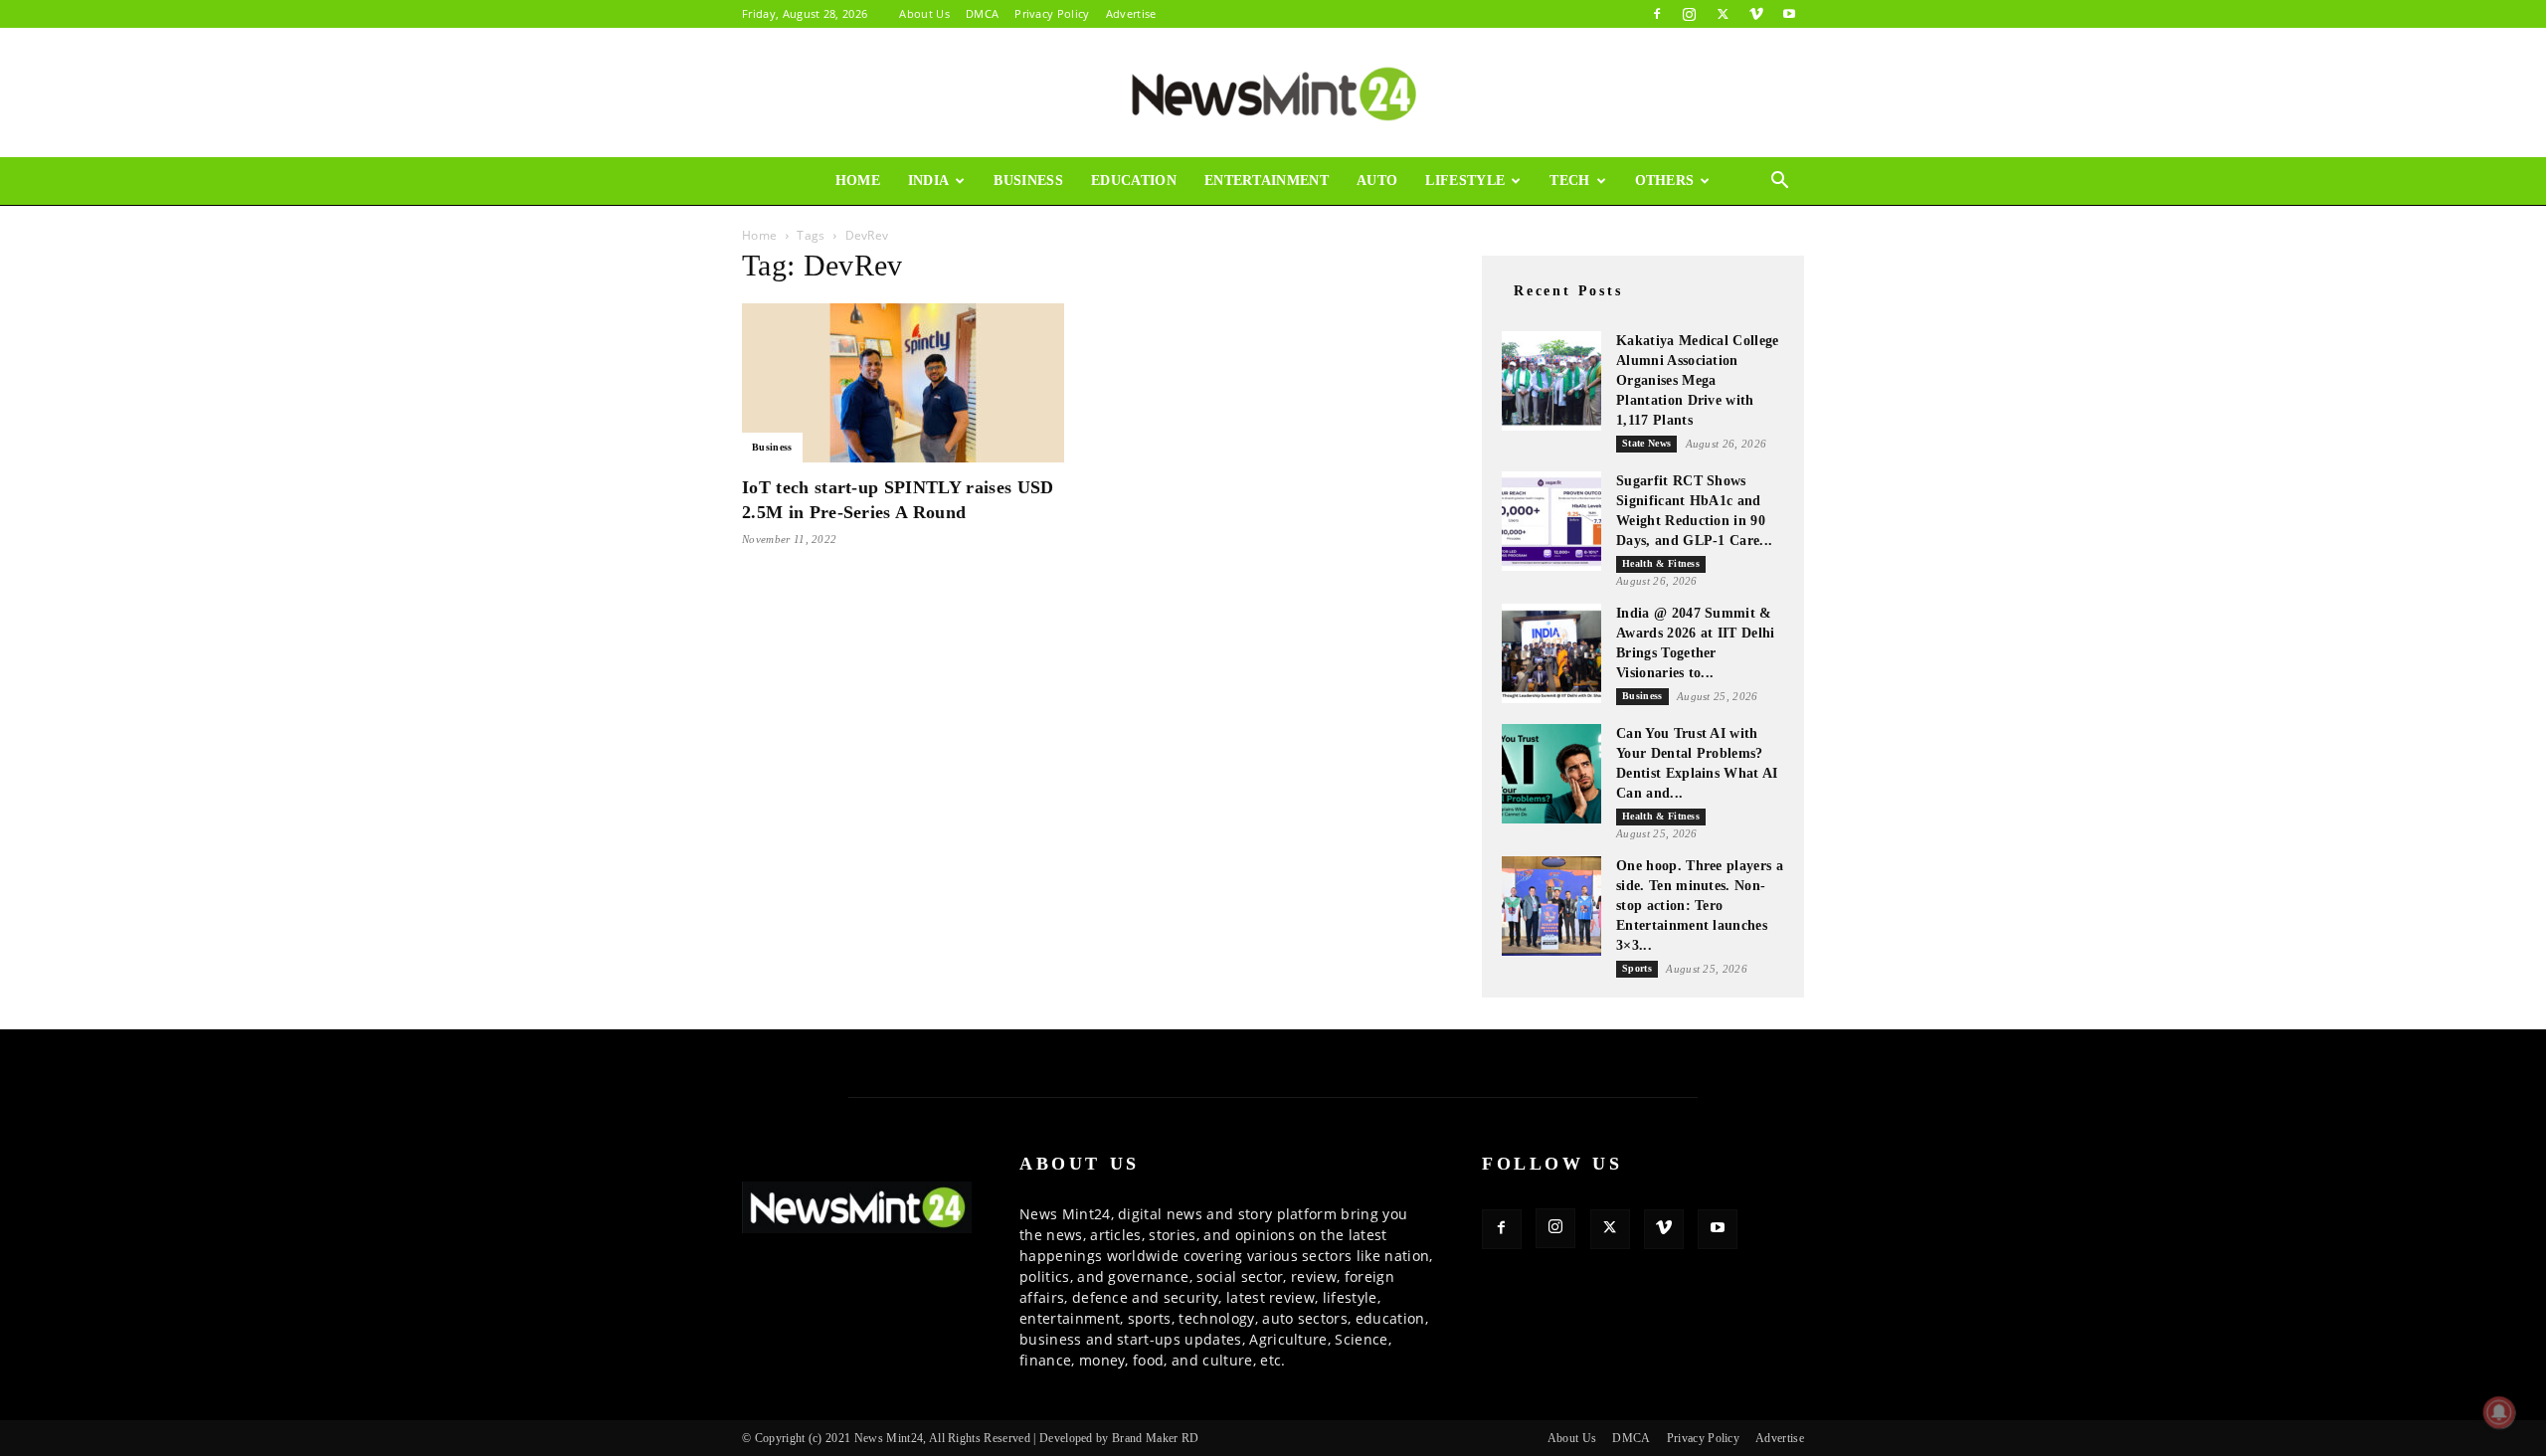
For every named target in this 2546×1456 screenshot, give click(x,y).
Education (1134, 181)
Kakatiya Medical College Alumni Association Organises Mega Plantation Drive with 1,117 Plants (1698, 380)
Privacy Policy (1052, 13)
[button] (1780, 182)
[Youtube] (1789, 14)
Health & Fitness (1661, 563)
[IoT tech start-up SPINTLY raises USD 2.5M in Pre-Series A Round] (903, 383)
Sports (1637, 968)
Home (858, 181)
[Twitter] (1723, 14)
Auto (1377, 181)
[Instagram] (1690, 14)
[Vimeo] (1756, 14)
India (929, 181)
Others (1665, 181)
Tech (1569, 181)
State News (1646, 443)
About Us (924, 13)
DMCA (982, 13)
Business (1028, 181)
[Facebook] (1657, 14)
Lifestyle (1465, 181)
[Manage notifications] (2499, 1412)
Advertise (1131, 13)
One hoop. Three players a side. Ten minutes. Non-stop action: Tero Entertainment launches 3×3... (1700, 906)
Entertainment (1267, 181)
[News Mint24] (1273, 93)
